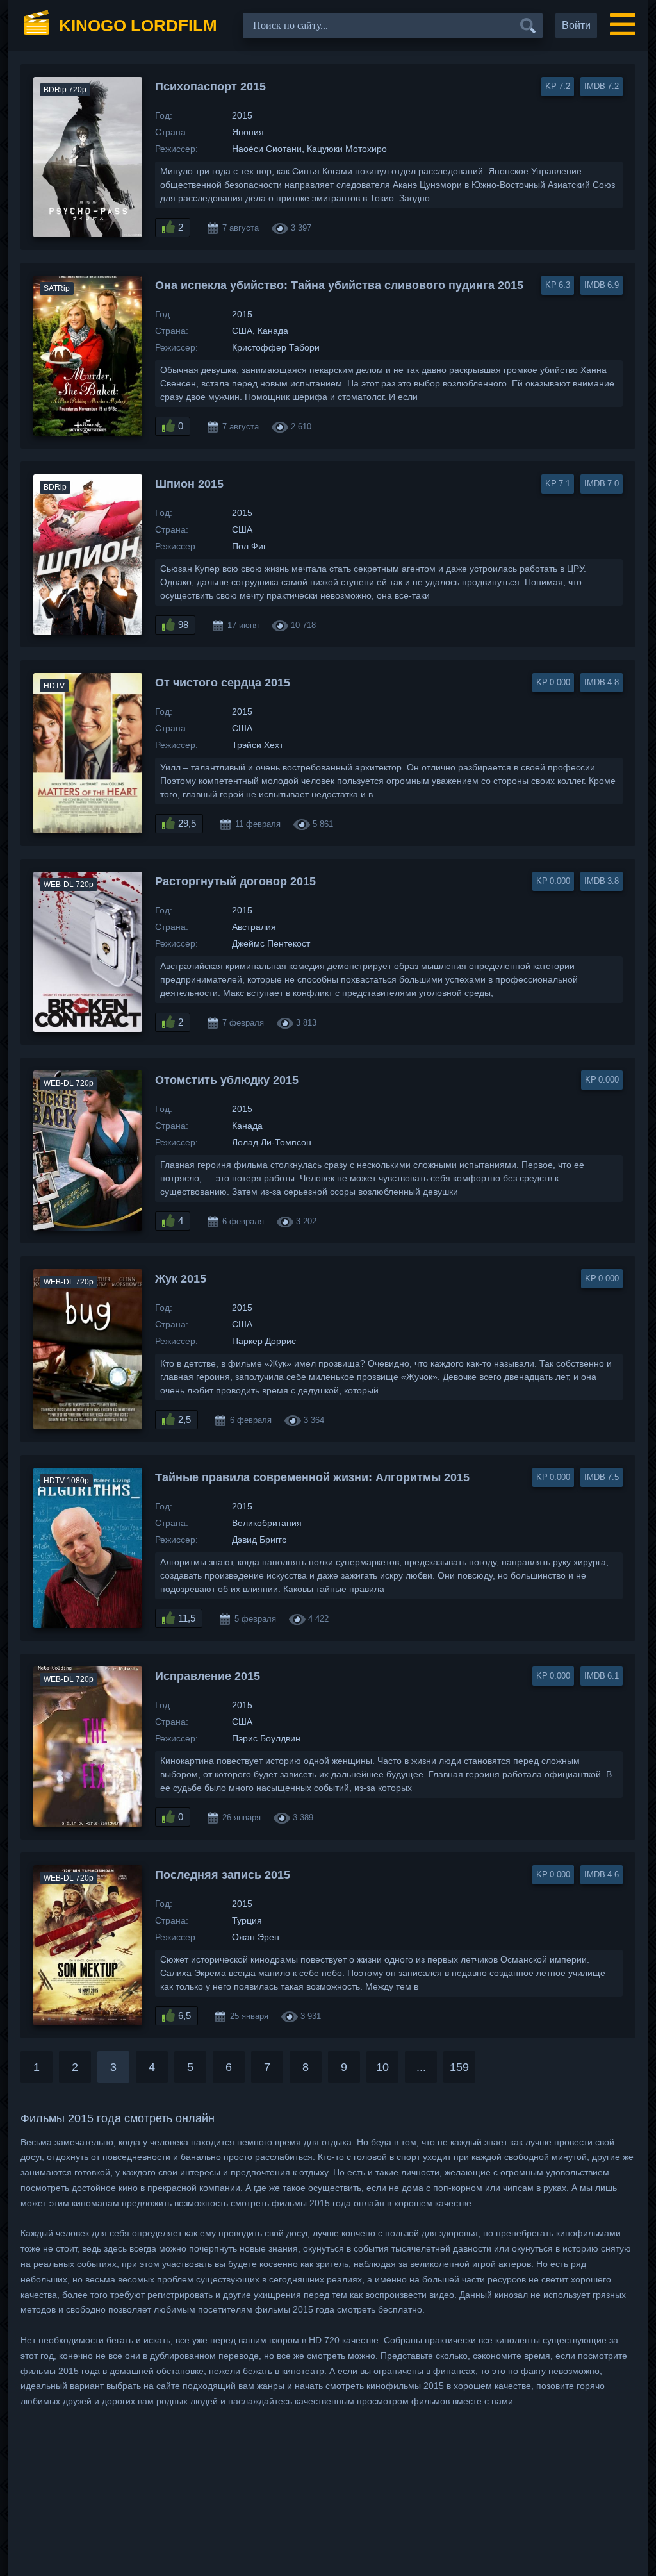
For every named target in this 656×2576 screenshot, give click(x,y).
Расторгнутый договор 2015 (235, 881)
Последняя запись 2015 (223, 1875)
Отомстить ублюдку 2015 (227, 1080)
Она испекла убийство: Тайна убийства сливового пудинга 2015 (339, 285)
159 (459, 2067)
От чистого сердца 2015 (223, 683)
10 (382, 2067)
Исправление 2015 (208, 1676)
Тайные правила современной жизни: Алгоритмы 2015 (312, 1477)
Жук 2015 (181, 1279)
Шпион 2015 (189, 484)
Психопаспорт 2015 (210, 87)
